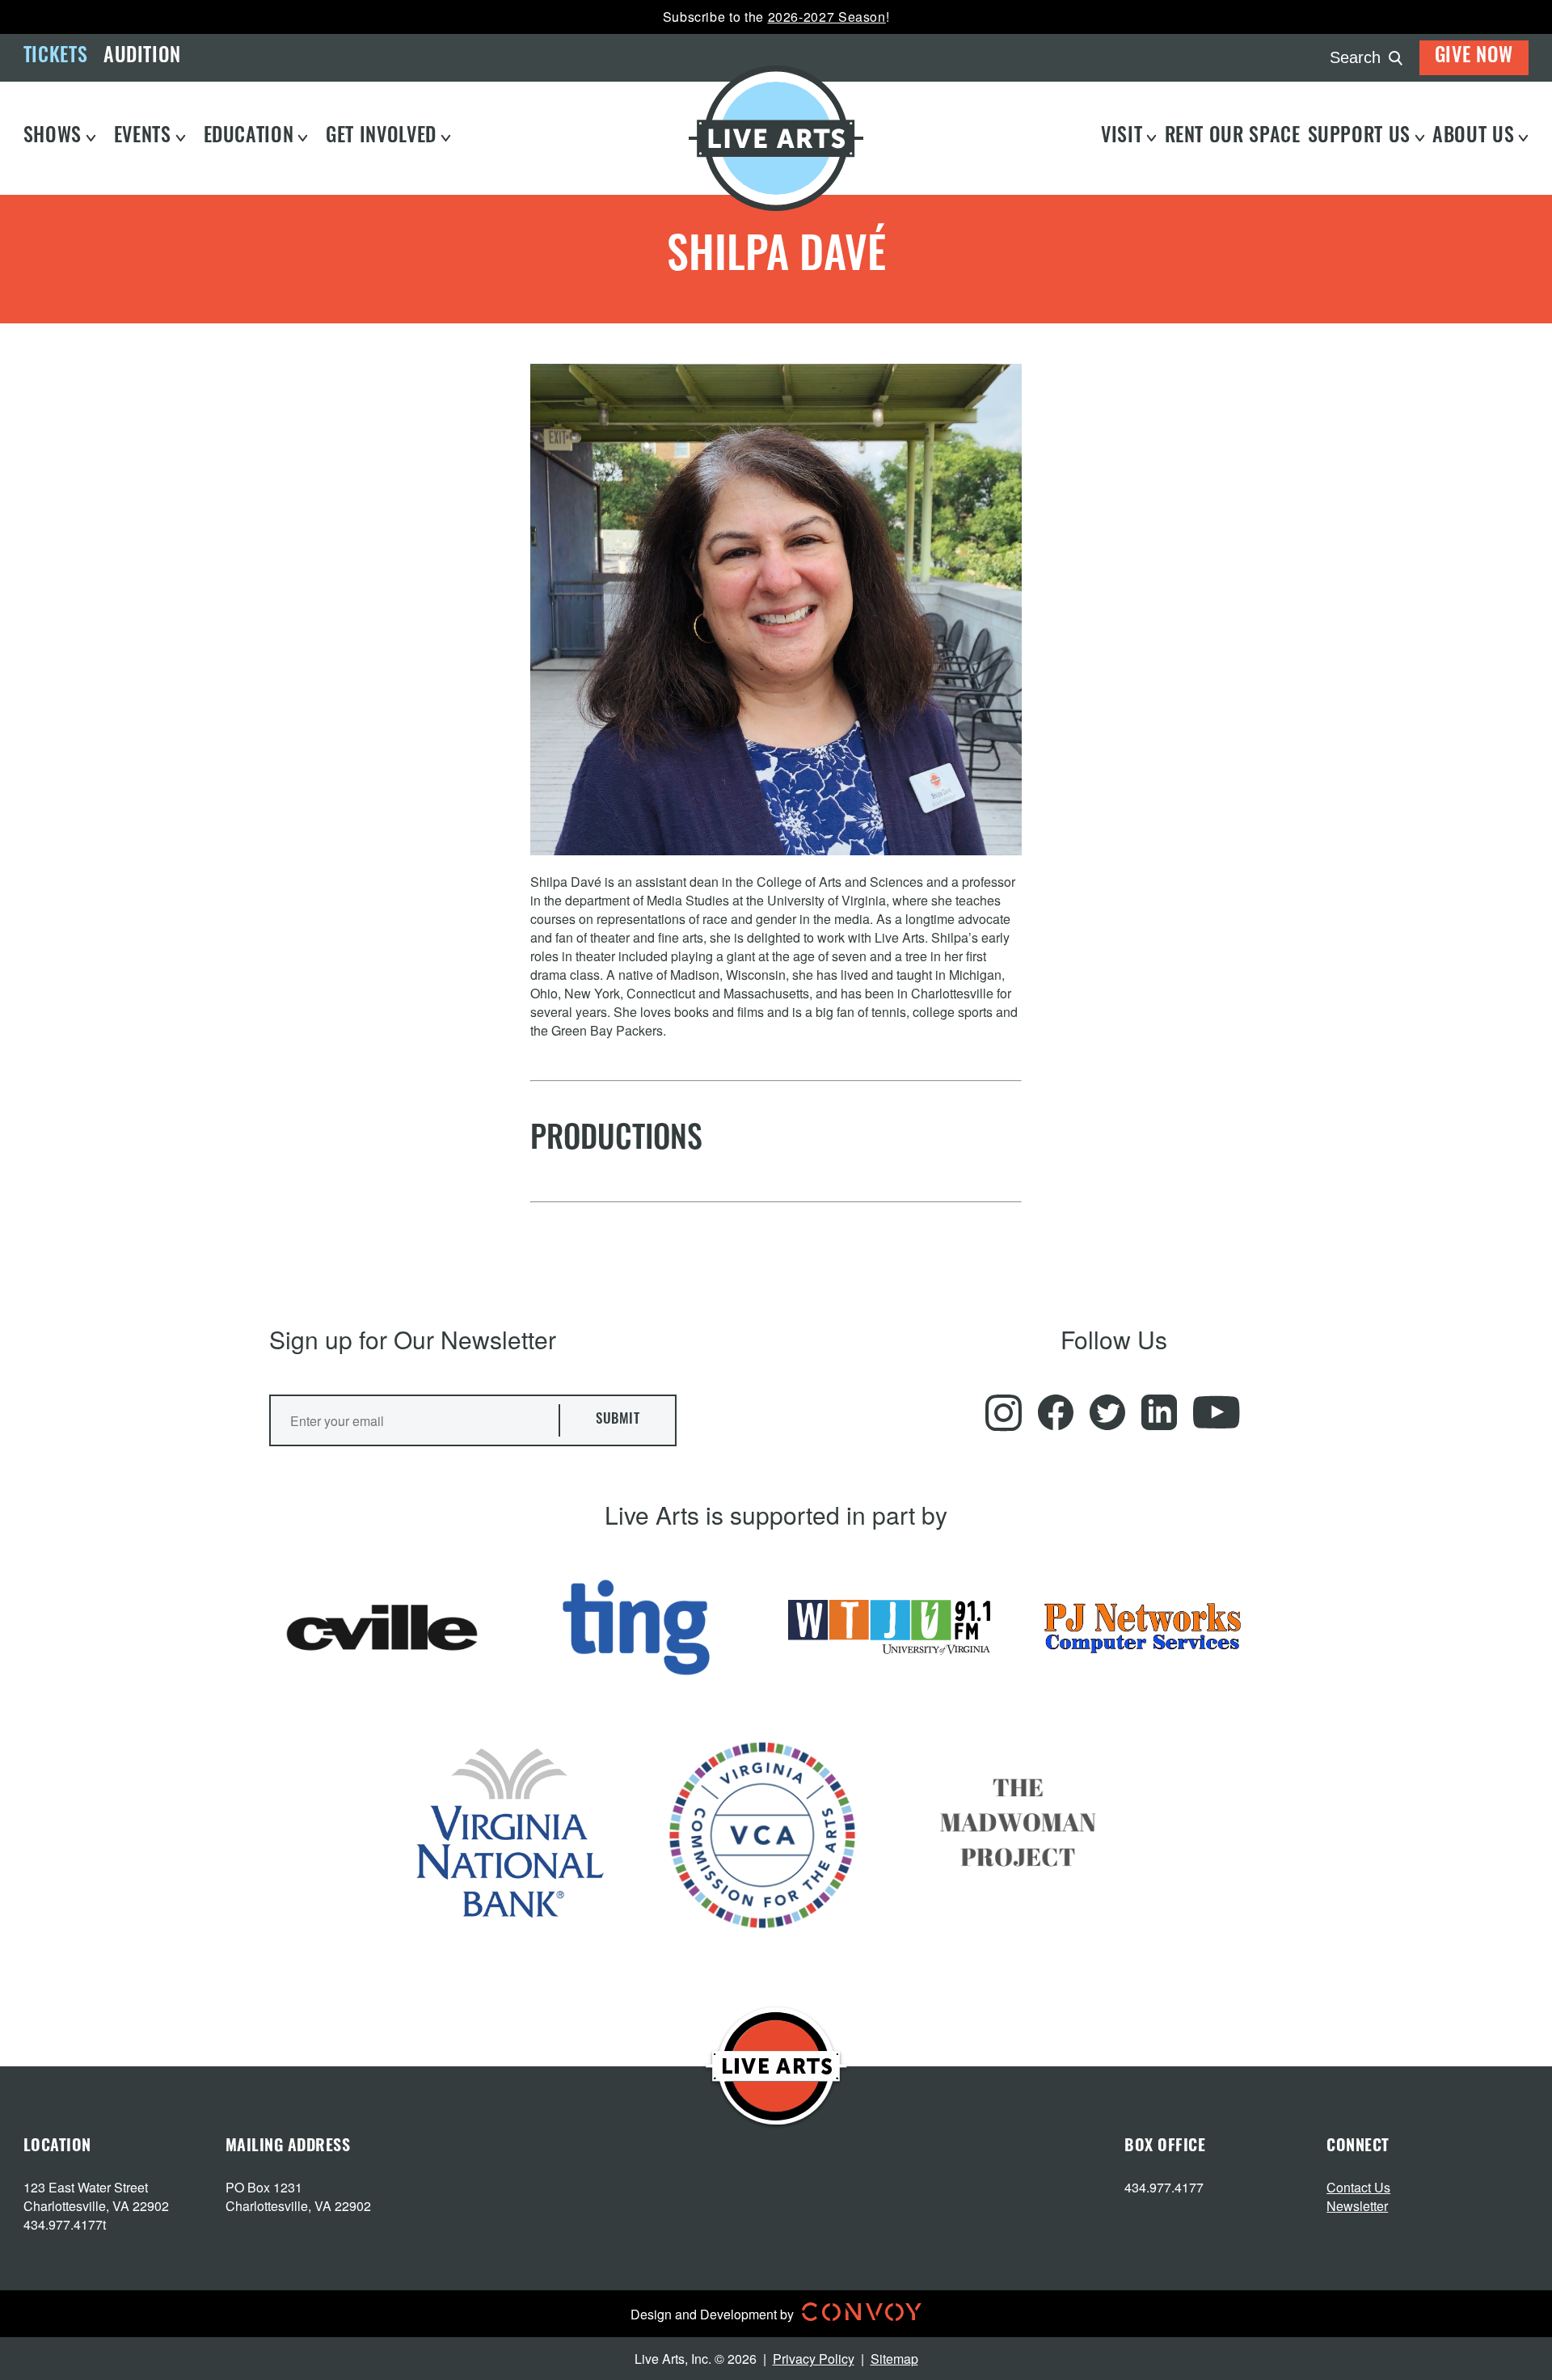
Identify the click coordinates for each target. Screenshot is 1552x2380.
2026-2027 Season (827, 17)
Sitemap (894, 2359)
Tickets (55, 57)
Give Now (1474, 57)
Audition (142, 57)
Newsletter (1357, 2206)
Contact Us (1358, 2187)
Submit (618, 1420)
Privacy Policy (814, 2359)
